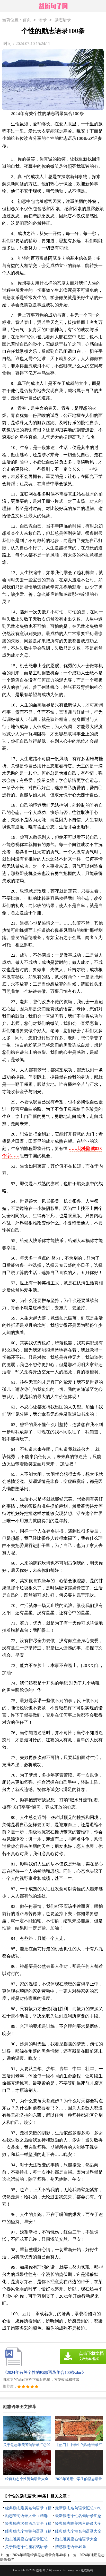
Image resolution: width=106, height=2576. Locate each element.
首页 (27, 20)
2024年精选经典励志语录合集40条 (39, 2555)
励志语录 (63, 20)
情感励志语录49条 (71, 2547)
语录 (43, 20)
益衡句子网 (44, 2570)
